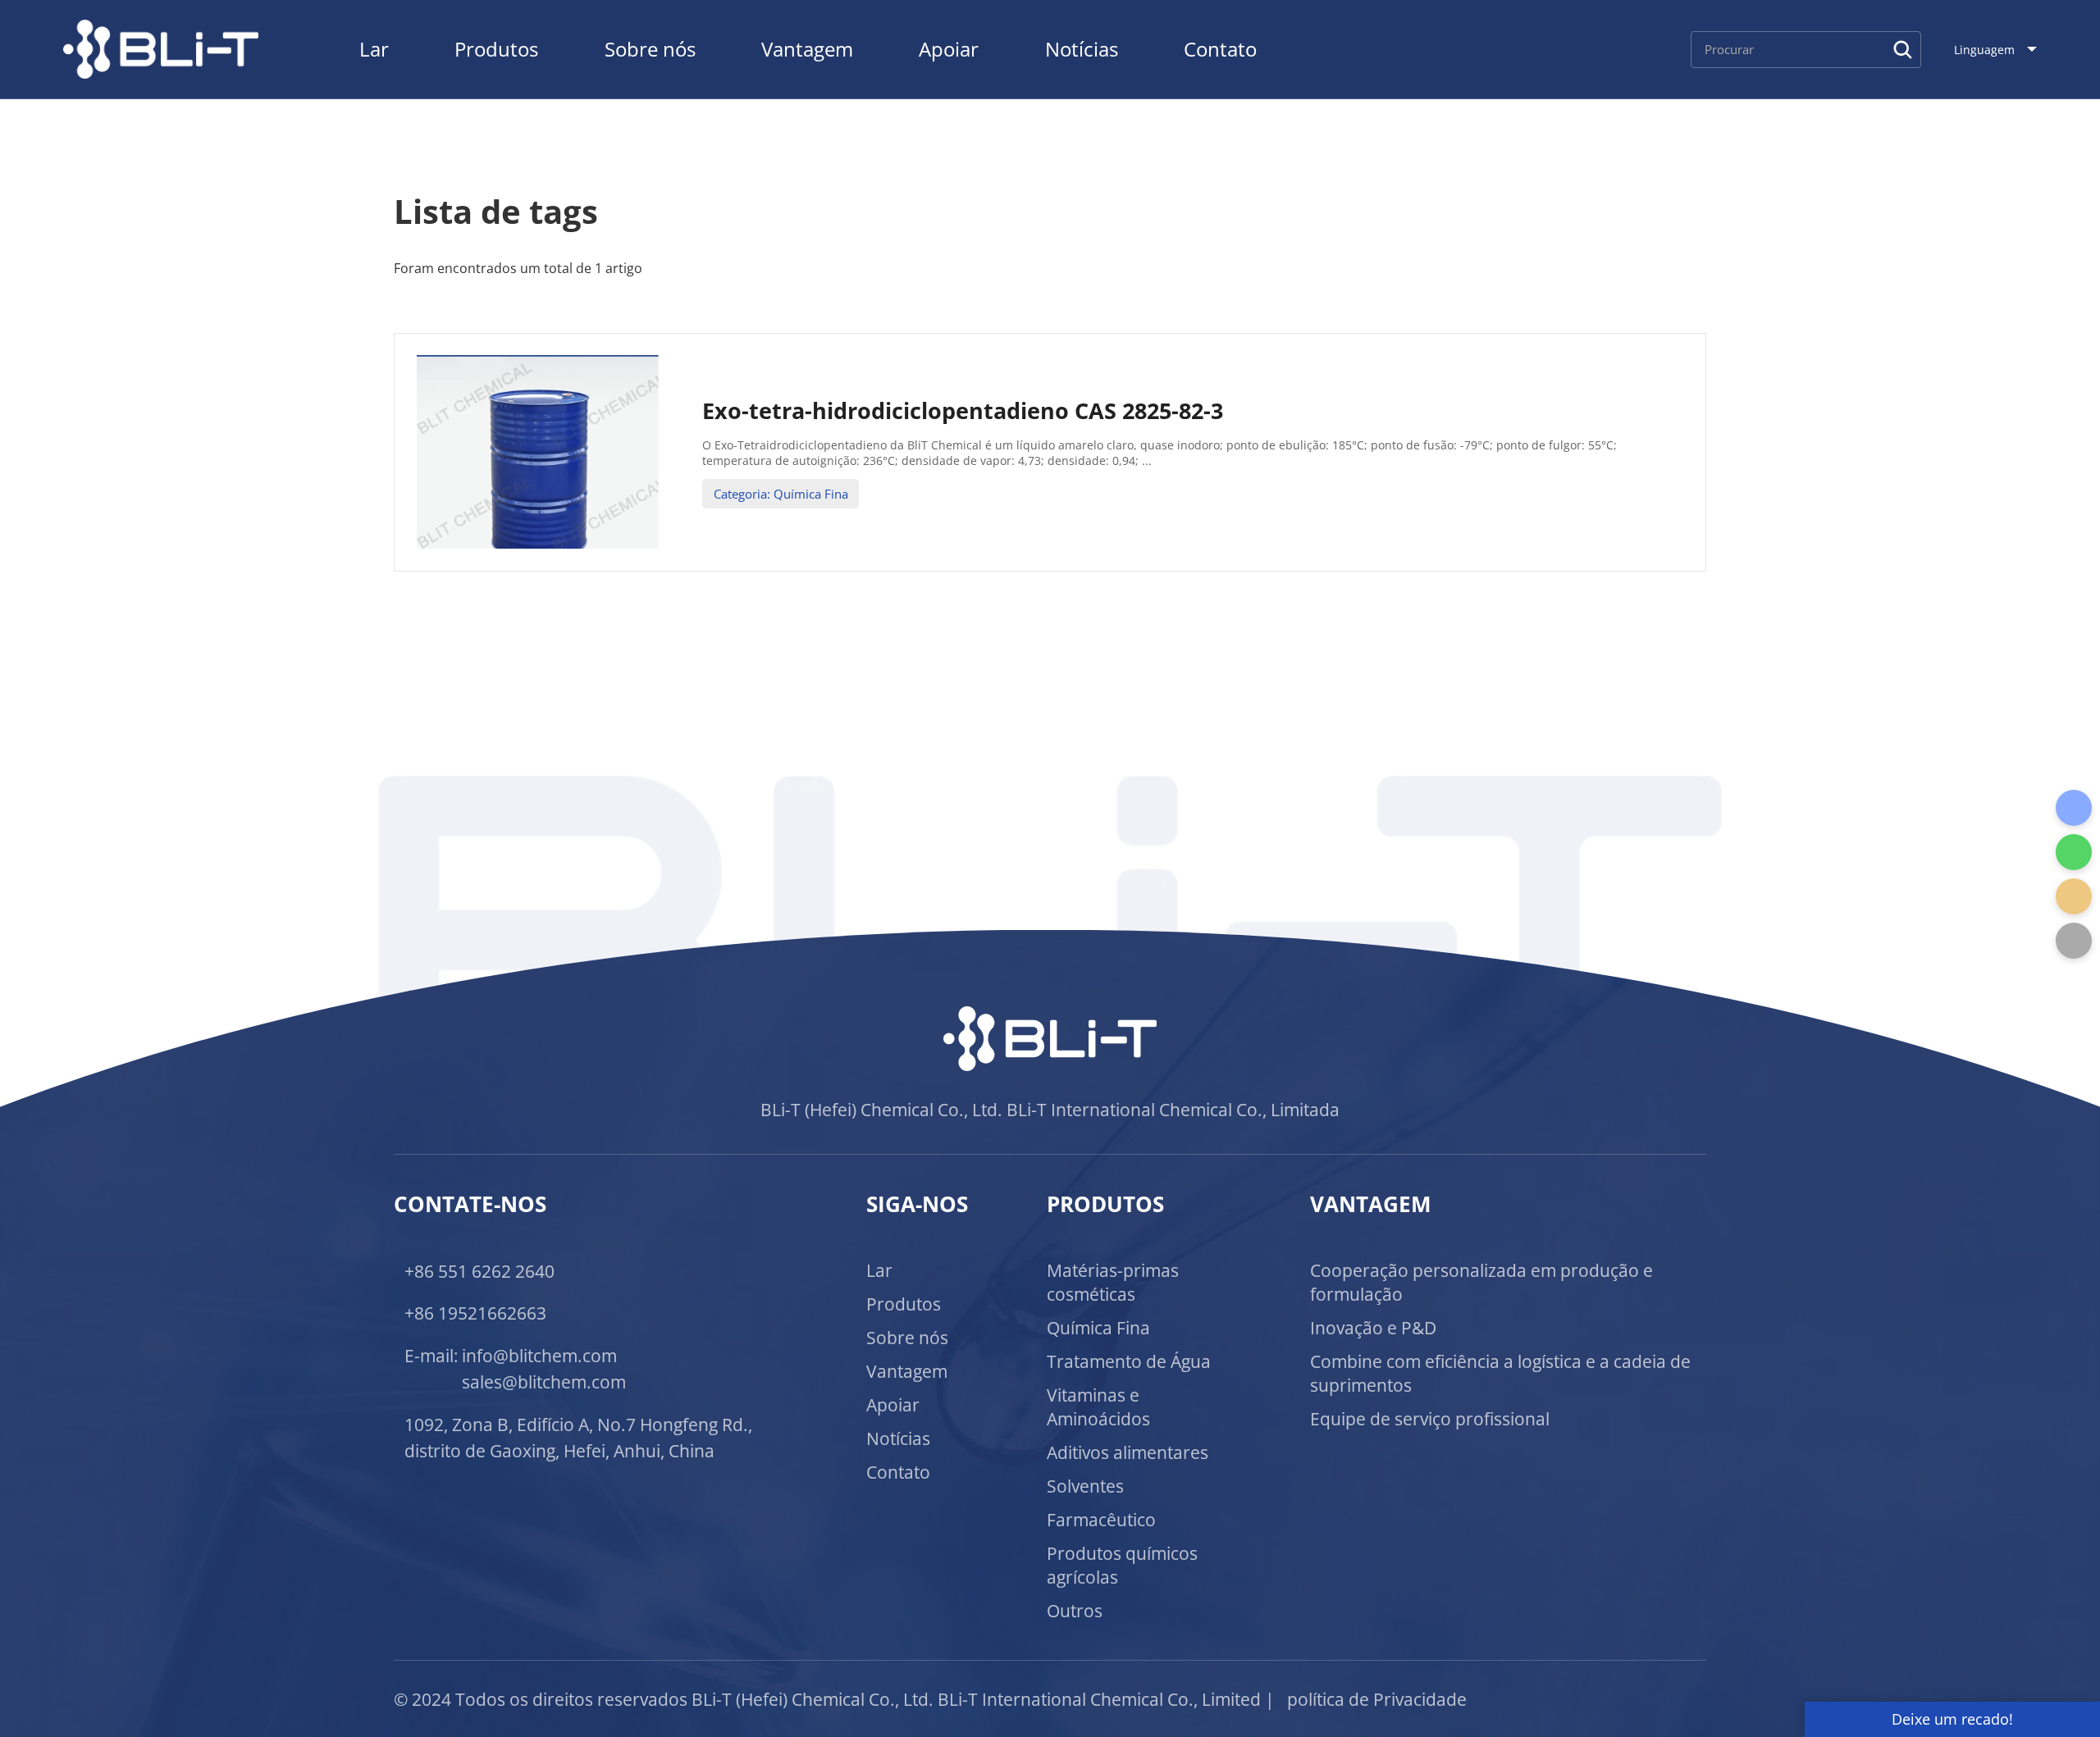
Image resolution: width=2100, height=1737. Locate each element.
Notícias (1082, 49)
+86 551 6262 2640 (479, 1271)
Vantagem (807, 49)
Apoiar (949, 49)
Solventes (1085, 1486)
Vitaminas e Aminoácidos (1098, 1406)
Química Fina (1098, 1327)
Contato (1220, 49)
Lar (374, 49)
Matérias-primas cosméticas (1113, 1282)
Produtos (496, 49)
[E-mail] (2074, 896)
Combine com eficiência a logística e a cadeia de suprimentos (1500, 1373)
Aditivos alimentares (1128, 1452)
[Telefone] (2074, 808)
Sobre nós (650, 49)
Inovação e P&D (1373, 1327)
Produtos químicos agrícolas (1122, 1565)
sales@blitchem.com (544, 1381)
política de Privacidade (1377, 1699)
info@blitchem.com (539, 1355)
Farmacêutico (1101, 1519)
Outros (1075, 1610)
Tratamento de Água (1129, 1361)
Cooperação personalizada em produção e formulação (1481, 1282)
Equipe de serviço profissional (1430, 1418)
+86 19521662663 (475, 1313)
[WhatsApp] (2074, 852)
